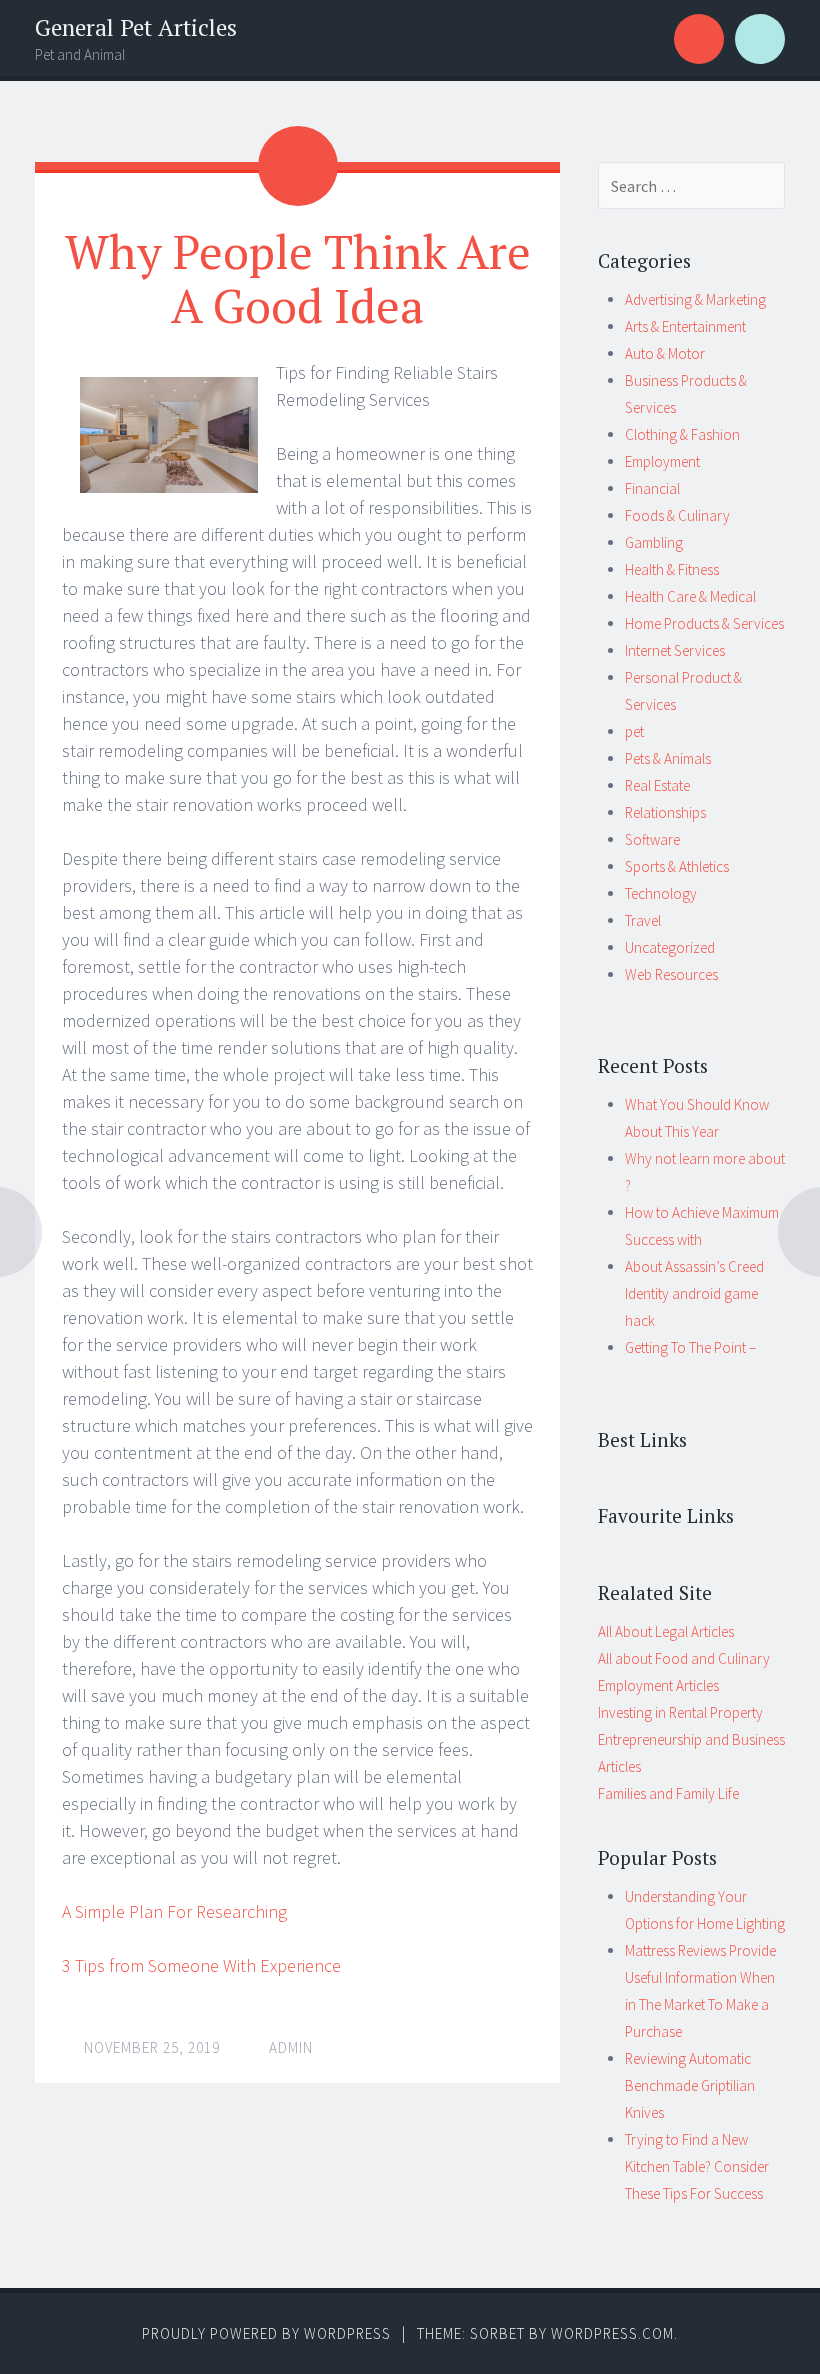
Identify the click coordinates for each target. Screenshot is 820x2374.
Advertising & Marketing (695, 299)
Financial (652, 488)
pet (634, 731)
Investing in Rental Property (680, 1712)
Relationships (665, 812)
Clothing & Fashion (682, 434)
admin (291, 2047)
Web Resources (671, 974)
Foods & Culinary (677, 515)
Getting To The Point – (690, 1347)
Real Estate (657, 785)
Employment (662, 461)
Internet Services (675, 650)
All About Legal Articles (666, 1631)
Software (652, 839)
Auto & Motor (665, 353)
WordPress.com (612, 2333)
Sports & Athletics (677, 866)
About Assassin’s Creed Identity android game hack (694, 1293)
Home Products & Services (704, 623)
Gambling (654, 542)
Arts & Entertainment (685, 326)
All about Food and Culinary (684, 1658)
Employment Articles (658, 1685)
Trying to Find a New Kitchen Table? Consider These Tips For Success (697, 2166)
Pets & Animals (668, 758)
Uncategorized (670, 947)
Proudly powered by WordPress (266, 2333)
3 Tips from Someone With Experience (201, 1965)
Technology (661, 893)
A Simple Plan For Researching (174, 1911)
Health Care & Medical (690, 596)
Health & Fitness (672, 569)
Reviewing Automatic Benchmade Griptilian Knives (690, 2085)
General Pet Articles (136, 27)
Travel (643, 920)
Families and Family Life (668, 1793)
